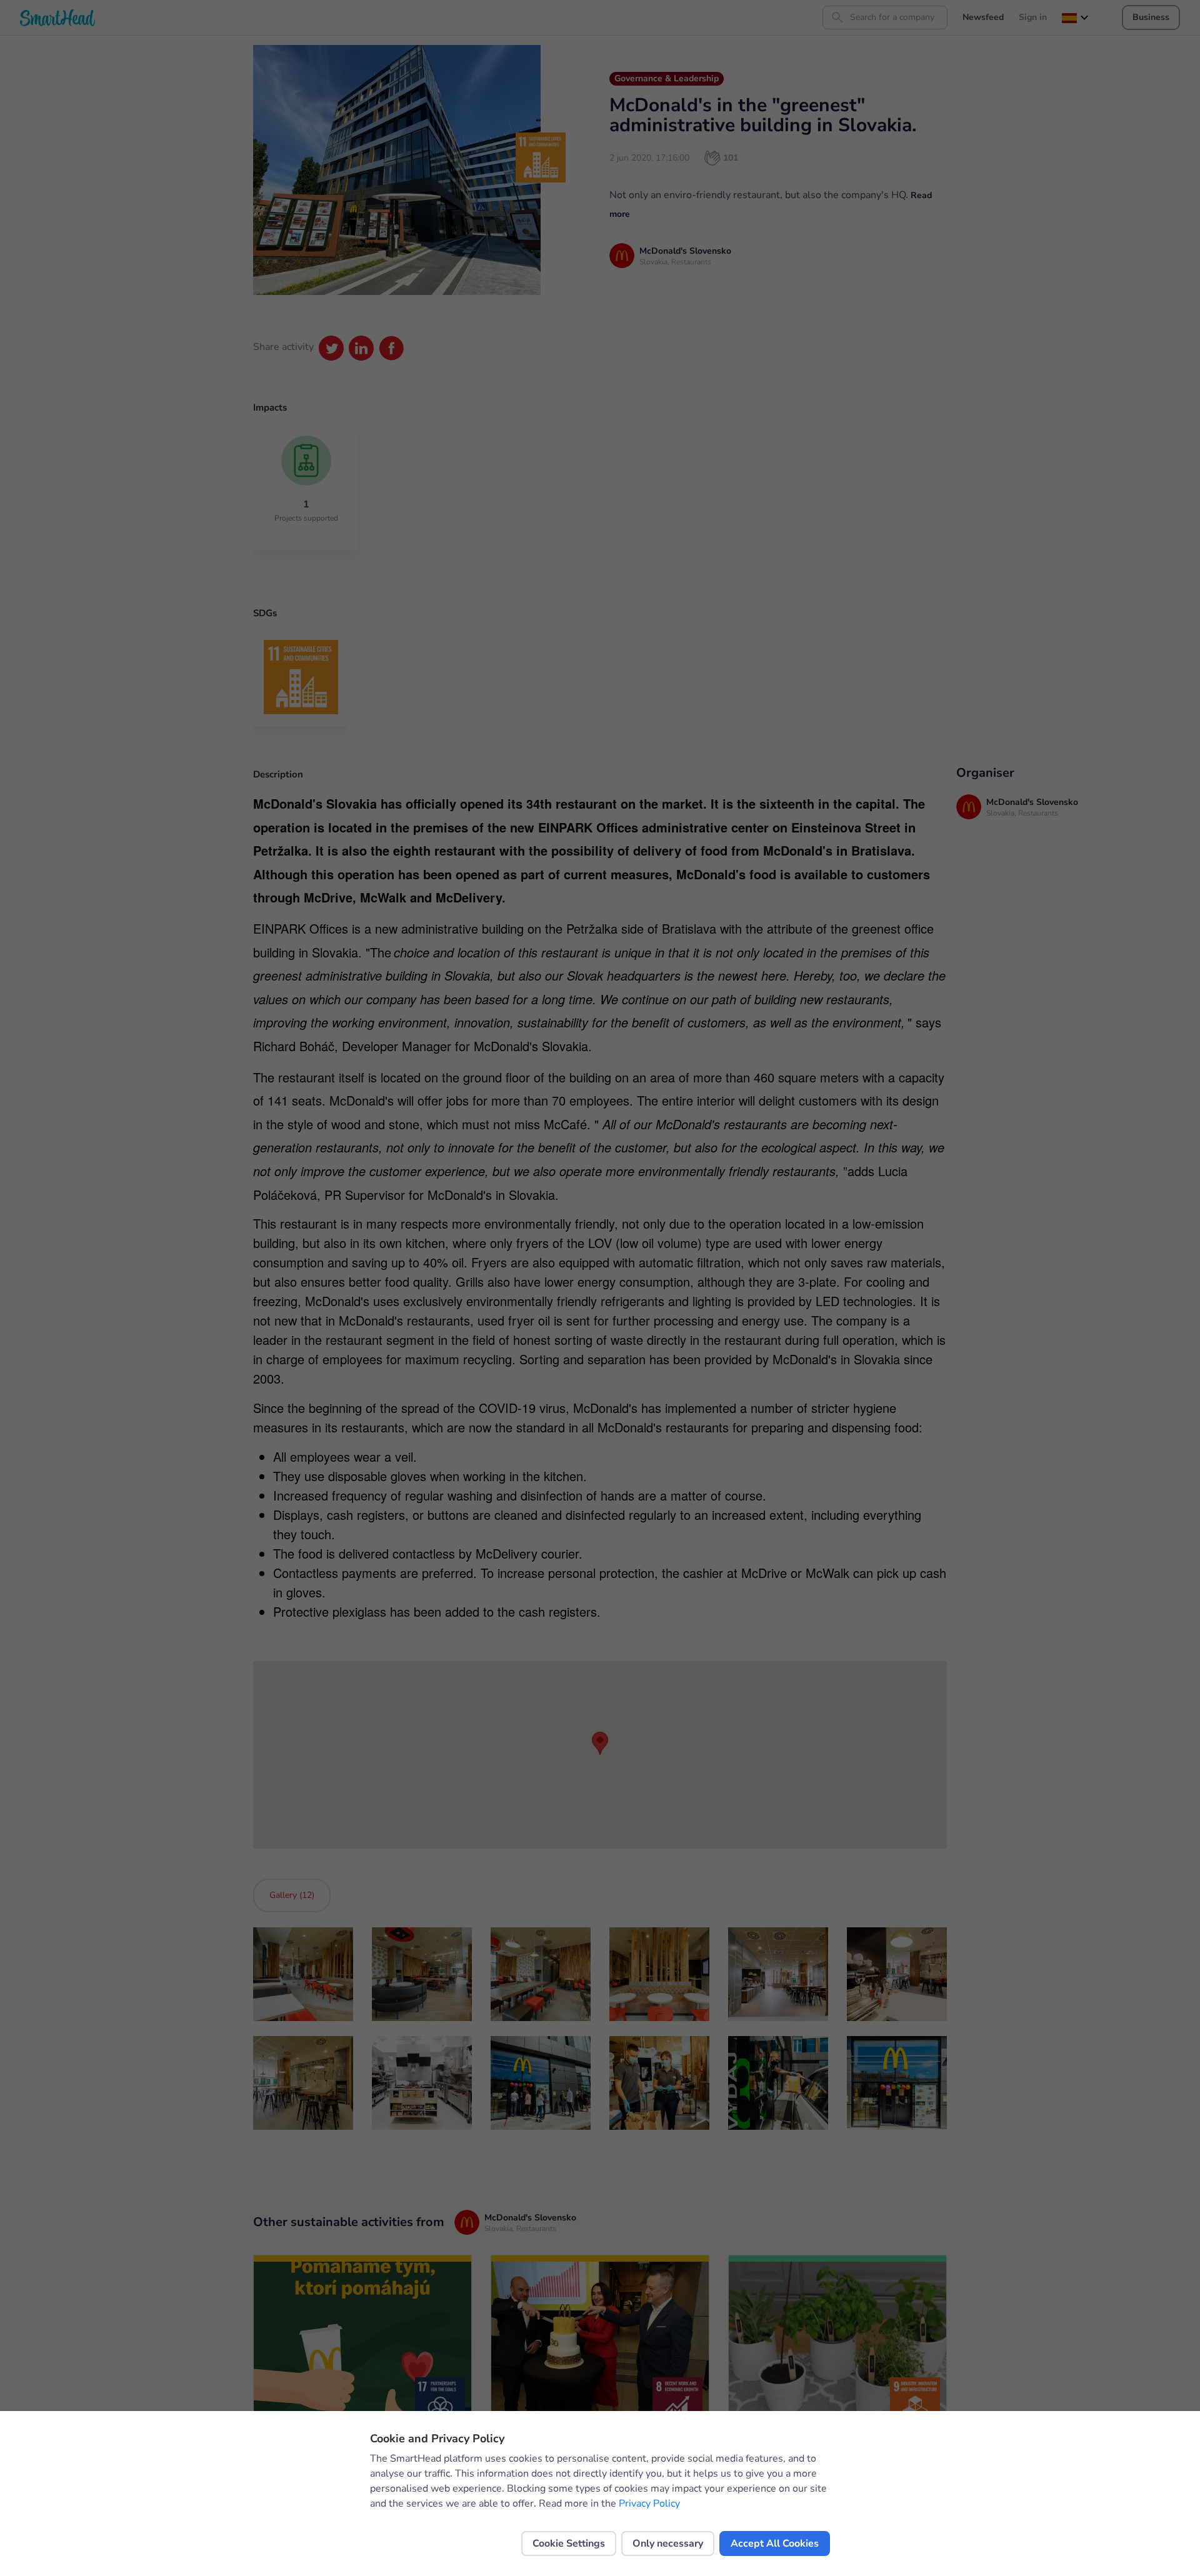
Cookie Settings (569, 2544)
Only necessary (668, 2544)
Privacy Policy (649, 2504)
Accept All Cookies (775, 2544)
